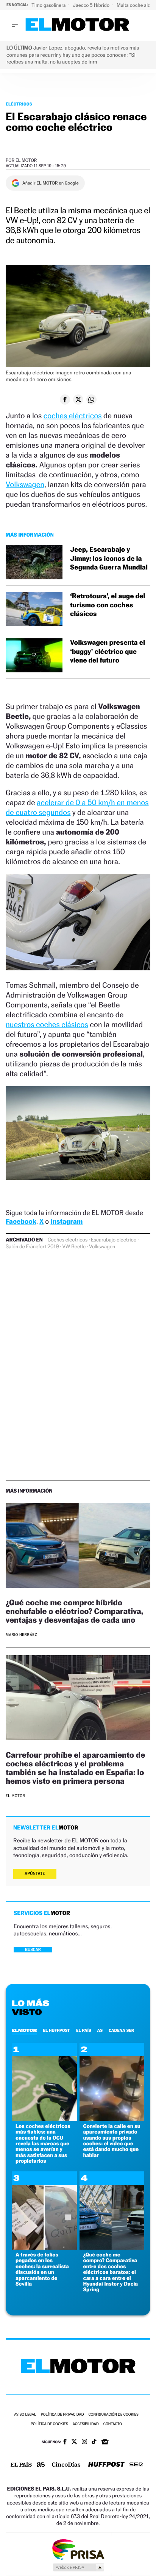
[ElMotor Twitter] (74, 2442)
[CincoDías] (66, 2465)
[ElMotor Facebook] (65, 2443)
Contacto (113, 2424)
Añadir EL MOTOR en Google (51, 183)
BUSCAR (33, 1950)
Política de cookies (49, 2424)
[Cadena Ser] (136, 2465)
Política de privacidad (62, 2415)
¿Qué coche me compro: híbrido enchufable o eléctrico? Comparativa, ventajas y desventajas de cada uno (74, 1611)
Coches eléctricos (68, 1240)
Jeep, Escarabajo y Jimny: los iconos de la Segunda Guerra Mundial (109, 559)
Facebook (21, 1222)
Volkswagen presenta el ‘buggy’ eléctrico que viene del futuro (108, 652)
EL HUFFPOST (56, 2030)
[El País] (21, 2465)
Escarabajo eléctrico (114, 1240)
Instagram (66, 1222)
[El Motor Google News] (105, 2443)
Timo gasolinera (49, 5)
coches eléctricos (73, 416)
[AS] (41, 2465)
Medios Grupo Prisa (78, 2567)
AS (100, 2030)
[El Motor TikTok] (94, 2442)
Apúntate (35, 1874)
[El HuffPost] (106, 2465)
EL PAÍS (84, 2030)
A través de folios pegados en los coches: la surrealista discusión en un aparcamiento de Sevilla (42, 2269)
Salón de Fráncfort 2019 (32, 1247)
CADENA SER (121, 2030)
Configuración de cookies (113, 2415)
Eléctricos (19, 104)
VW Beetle (74, 1247)
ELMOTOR (24, 2030)
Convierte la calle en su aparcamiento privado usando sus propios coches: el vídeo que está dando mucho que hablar (112, 2141)
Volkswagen (25, 484)
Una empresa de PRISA (78, 2549)
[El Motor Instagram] (84, 2442)
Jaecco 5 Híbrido (92, 5)
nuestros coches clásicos (47, 1024)
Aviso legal (25, 2415)
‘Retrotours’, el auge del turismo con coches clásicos (108, 605)
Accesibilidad (86, 2424)
